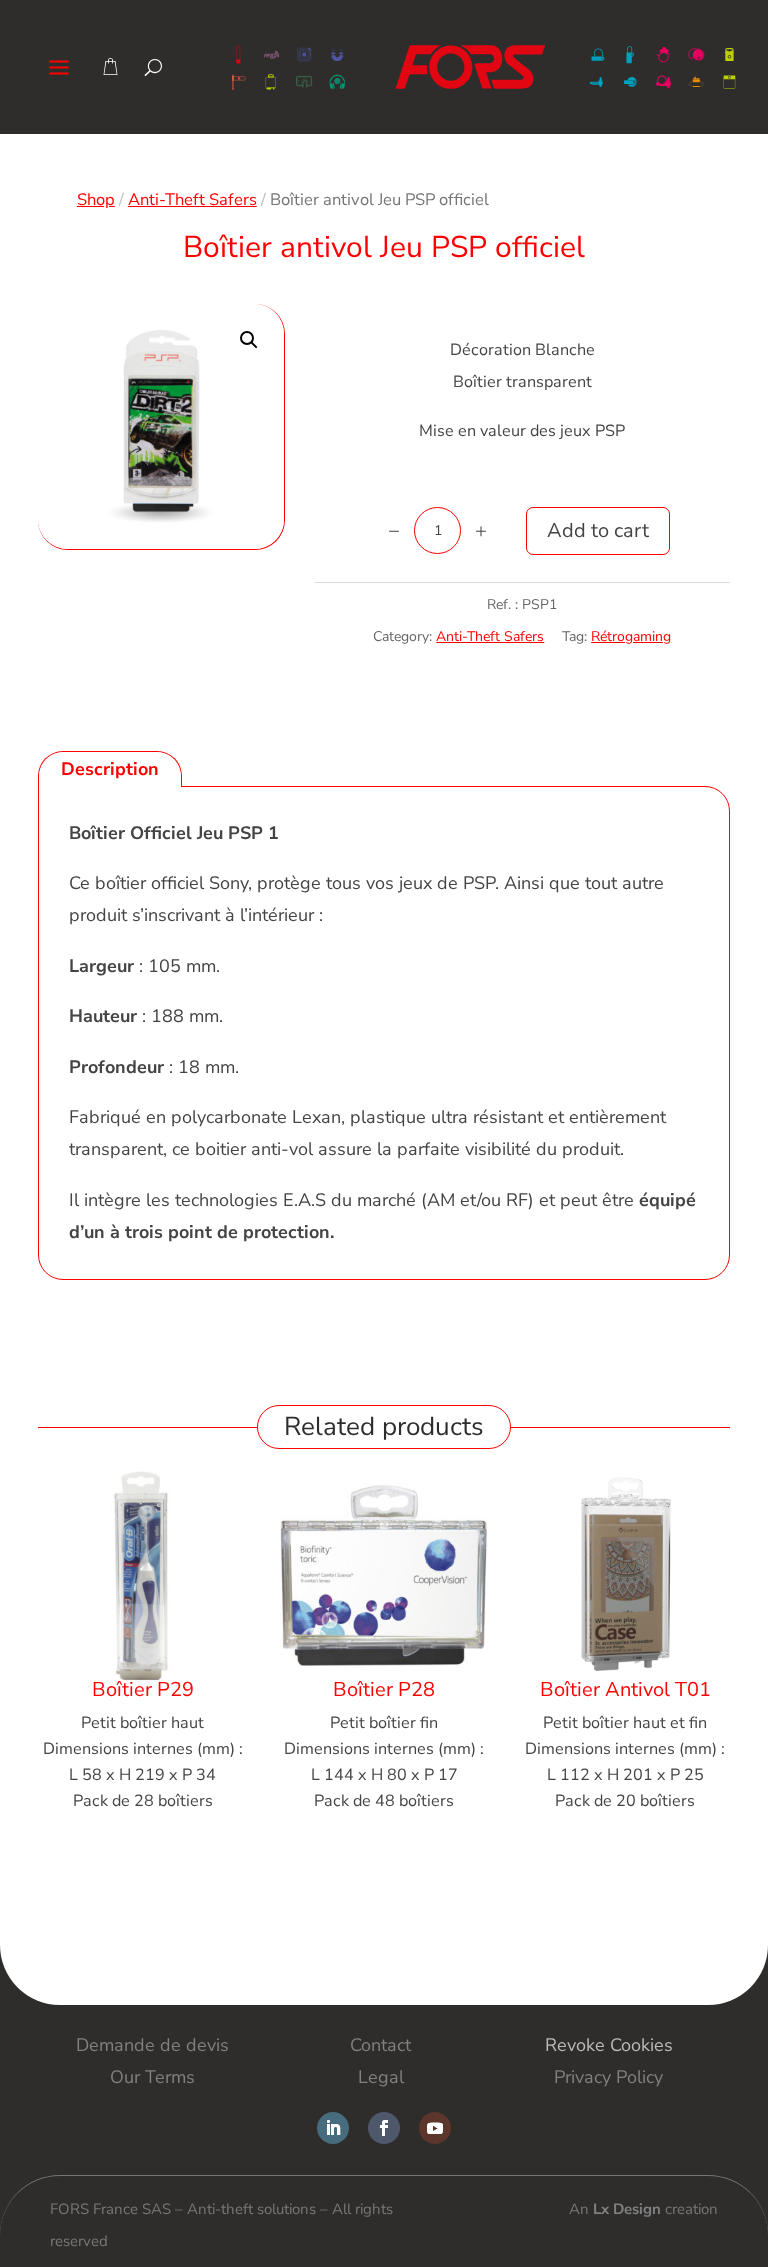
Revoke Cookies (609, 2045)
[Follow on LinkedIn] (333, 2128)
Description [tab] (110, 769)
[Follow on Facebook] (384, 2128)
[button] (249, 340)
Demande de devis (152, 2045)
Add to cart (598, 530)
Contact (380, 2045)
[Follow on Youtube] (435, 2128)
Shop (96, 199)
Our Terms (152, 2077)
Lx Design (627, 2209)
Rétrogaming (631, 636)
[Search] (153, 67)
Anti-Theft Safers (192, 199)
